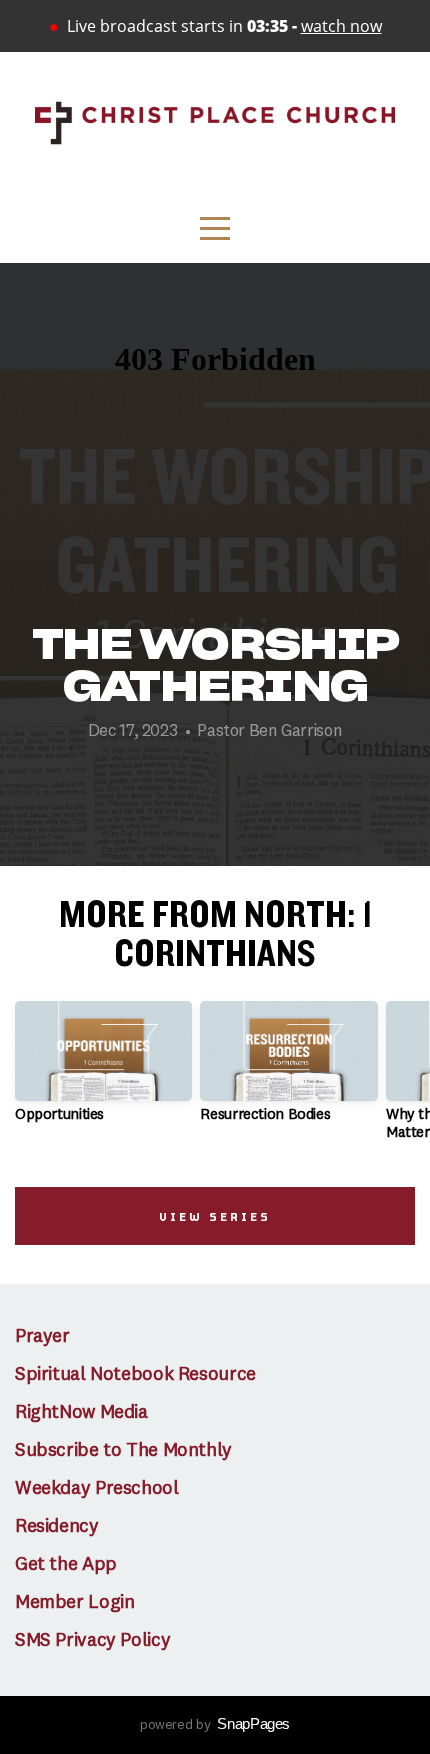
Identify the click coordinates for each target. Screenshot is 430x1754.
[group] (103, 1070)
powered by (215, 1725)
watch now (341, 26)
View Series (215, 1216)
